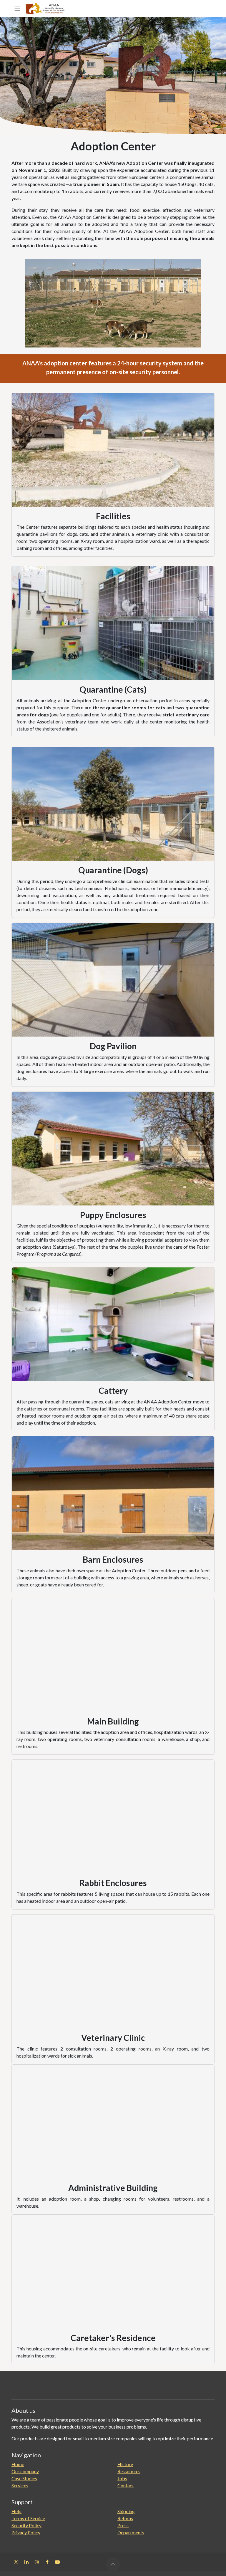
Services (20, 2485)
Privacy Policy (26, 2532)
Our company (25, 2471)
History (125, 2464)
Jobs (122, 2478)
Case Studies (24, 2478)
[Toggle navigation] (17, 9)
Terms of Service (28, 2518)
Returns (125, 2518)
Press (123, 2525)
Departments (131, 2532)
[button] (113, 2564)
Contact (126, 2485)
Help (16, 2511)
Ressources (129, 2471)
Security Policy (26, 2525)
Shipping (126, 2511)
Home (18, 2464)
